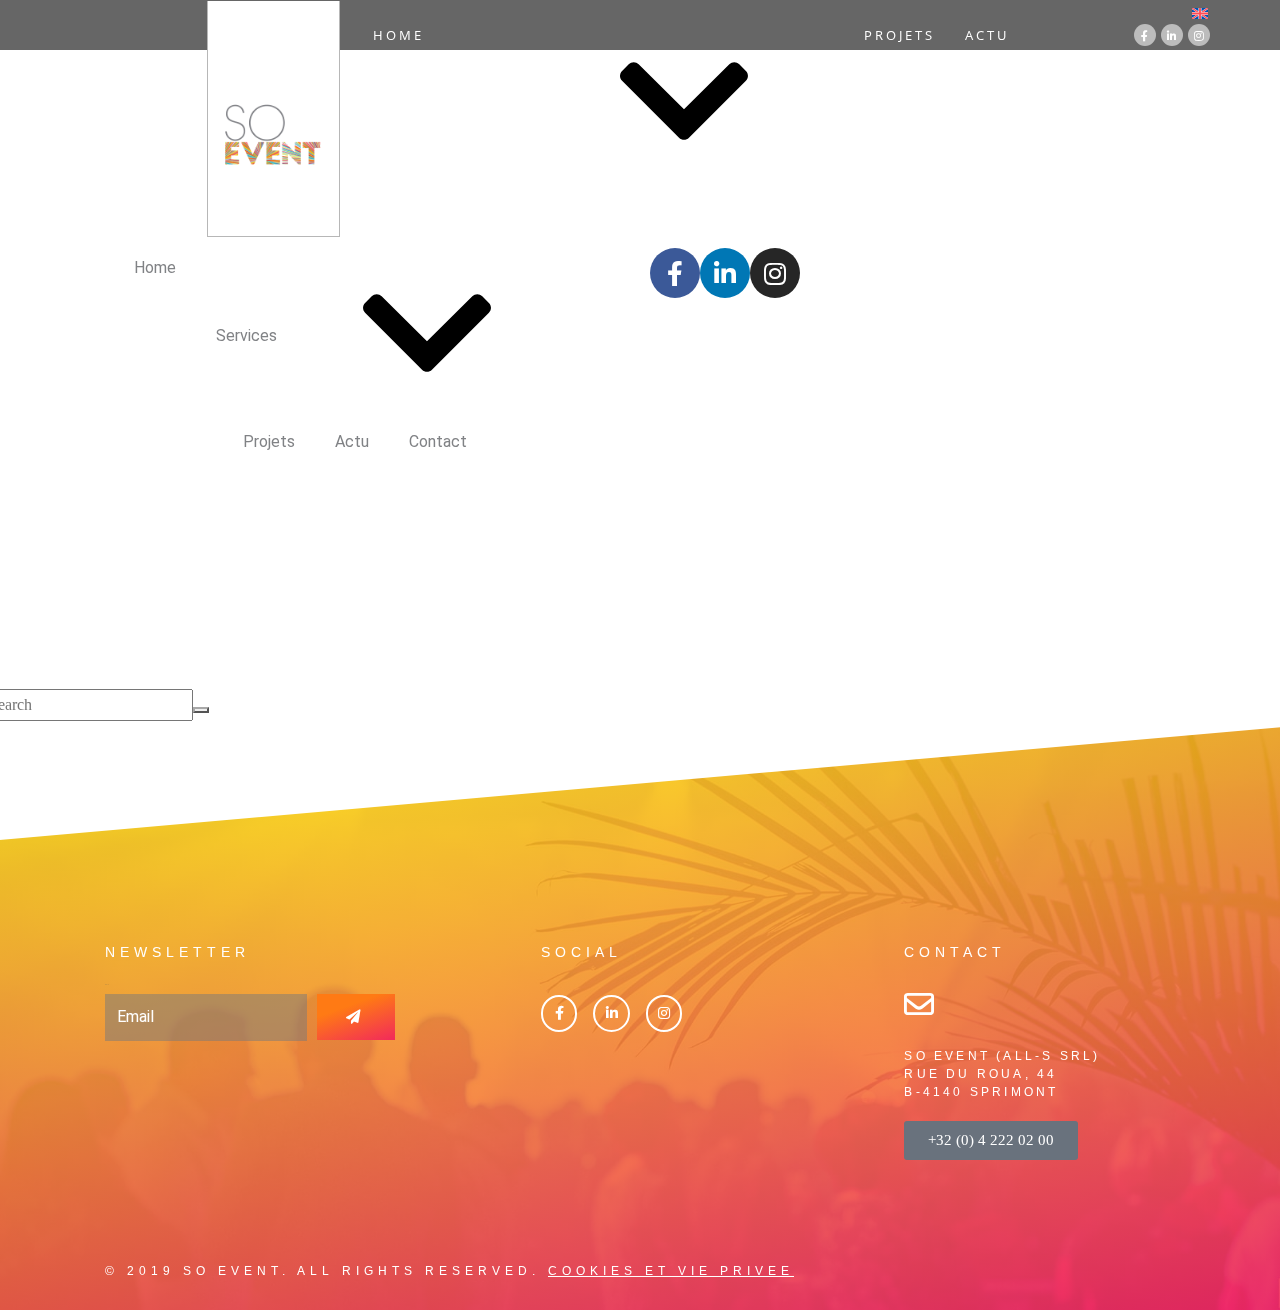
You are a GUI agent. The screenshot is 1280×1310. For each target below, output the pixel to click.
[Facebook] (559, 1013)
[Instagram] (1199, 35)
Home (398, 35)
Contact (706, 219)
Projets (899, 35)
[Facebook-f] (1145, 35)
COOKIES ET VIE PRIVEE (671, 1271)
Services (494, 103)
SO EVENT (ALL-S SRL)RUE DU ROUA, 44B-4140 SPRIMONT (1002, 1074)
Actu (987, 35)
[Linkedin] (611, 1013)
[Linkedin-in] (1172, 35)
